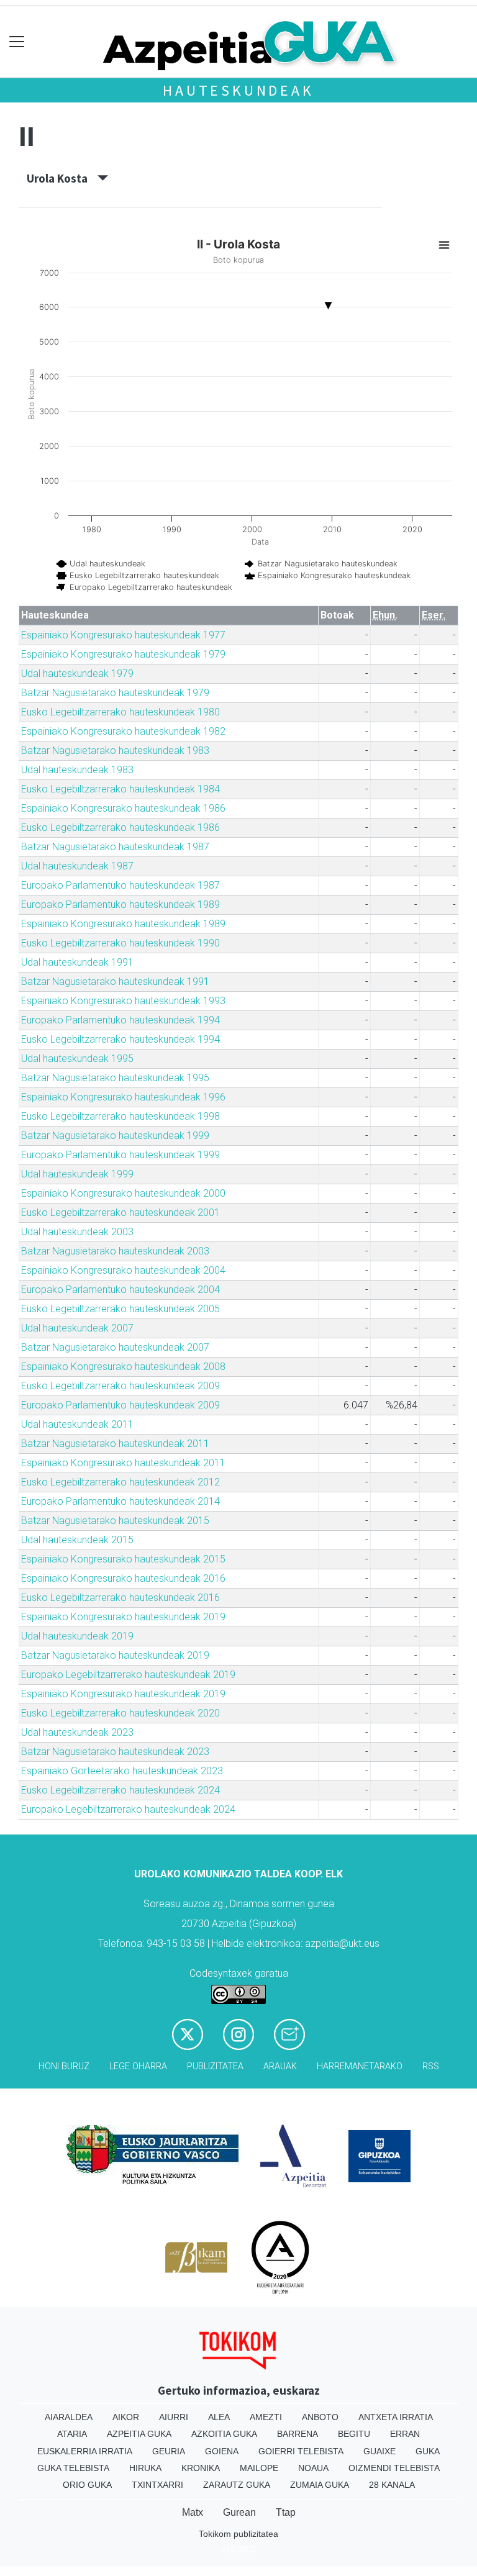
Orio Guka (87, 2485)
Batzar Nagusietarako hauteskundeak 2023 (115, 1752)
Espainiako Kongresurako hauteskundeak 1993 (123, 1001)
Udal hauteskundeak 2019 (77, 1636)
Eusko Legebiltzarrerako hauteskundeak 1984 (120, 789)
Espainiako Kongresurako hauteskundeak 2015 (123, 1559)
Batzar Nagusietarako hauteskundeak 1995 (115, 1078)
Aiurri (174, 2417)
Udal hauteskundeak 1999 (77, 1174)
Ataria (72, 2434)
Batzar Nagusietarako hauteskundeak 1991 (115, 982)
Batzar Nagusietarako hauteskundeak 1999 (115, 1136)
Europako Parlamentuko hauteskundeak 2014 (120, 1501)
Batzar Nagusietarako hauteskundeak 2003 (115, 1251)
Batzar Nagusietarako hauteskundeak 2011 (115, 1444)
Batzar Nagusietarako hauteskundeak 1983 (115, 751)
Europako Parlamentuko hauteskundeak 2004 (120, 1290)
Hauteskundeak (238, 90)
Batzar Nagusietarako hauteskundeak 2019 (115, 1655)
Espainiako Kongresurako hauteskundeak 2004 (123, 1270)
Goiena (222, 2451)
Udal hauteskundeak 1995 (77, 1059)
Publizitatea (215, 2066)
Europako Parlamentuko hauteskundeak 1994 (120, 1020)
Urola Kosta (62, 178)
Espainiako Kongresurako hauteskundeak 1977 (123, 635)
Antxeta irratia (396, 2417)
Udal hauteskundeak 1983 (77, 770)
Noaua (313, 2468)
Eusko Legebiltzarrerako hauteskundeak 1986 (120, 828)
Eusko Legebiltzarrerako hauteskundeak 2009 (120, 1386)
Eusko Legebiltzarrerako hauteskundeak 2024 (120, 1790)
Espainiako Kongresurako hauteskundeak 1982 (123, 731)
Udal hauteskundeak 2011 (77, 1424)
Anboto (320, 2417)
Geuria (169, 2451)
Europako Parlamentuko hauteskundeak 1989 (120, 905)
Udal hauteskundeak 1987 (77, 866)
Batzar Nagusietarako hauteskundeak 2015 (115, 1521)
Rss (431, 2066)
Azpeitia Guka (139, 2434)
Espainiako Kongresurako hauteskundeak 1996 (123, 1097)
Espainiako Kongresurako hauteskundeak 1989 (123, 924)
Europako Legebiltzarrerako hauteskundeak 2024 (128, 1809)
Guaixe (379, 2451)
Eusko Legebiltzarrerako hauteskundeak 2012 (120, 1482)
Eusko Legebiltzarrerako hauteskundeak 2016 (120, 1598)
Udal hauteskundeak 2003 (77, 1232)
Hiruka (145, 2468)
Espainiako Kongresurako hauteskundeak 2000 (123, 1193)
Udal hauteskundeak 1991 (77, 962)
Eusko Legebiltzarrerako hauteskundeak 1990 (120, 943)
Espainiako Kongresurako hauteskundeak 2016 (123, 1578)
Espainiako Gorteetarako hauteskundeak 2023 (122, 1771)
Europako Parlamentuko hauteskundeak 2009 (120, 1405)
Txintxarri (157, 2485)
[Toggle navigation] (17, 42)
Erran (405, 2434)
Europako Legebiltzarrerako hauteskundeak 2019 (128, 1675)
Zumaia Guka (320, 2485)
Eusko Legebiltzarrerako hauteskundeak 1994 (120, 1039)
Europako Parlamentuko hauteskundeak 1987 (120, 885)
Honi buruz (64, 2066)
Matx (193, 2512)
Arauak (280, 2066)
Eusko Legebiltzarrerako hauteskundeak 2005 (120, 1309)
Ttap (286, 2512)
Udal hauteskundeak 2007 (77, 1328)
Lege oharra (138, 2066)
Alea (219, 2417)
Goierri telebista (301, 2451)
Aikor (126, 2417)
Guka (428, 2451)
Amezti (266, 2417)
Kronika (201, 2468)
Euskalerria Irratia (85, 2451)
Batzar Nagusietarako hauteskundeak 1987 (115, 847)
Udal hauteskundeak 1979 (77, 673)
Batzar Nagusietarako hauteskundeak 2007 (115, 1347)
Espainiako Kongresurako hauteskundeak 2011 (123, 1463)
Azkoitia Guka (224, 2434)
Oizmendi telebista (394, 2468)
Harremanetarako (360, 2066)
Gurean (239, 2512)
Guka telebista (73, 2468)
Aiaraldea (69, 2417)
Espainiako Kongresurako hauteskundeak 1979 (123, 654)
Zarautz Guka (237, 2485)
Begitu (354, 2434)
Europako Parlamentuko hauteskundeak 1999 (120, 1155)
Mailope (259, 2468)
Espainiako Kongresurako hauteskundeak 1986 (123, 808)
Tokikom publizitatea (238, 2534)
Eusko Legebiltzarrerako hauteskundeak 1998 (120, 1116)
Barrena (298, 2434)
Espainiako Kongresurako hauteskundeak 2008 (123, 1367)
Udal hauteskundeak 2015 (77, 1540)
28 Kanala (392, 2485)
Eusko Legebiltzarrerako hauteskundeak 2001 (120, 1213)
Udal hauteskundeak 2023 (77, 1732)
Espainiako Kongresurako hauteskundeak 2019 (123, 1617)
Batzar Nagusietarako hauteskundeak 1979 (115, 693)
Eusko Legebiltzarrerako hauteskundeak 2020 (120, 1713)
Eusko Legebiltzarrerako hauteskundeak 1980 (120, 712)
